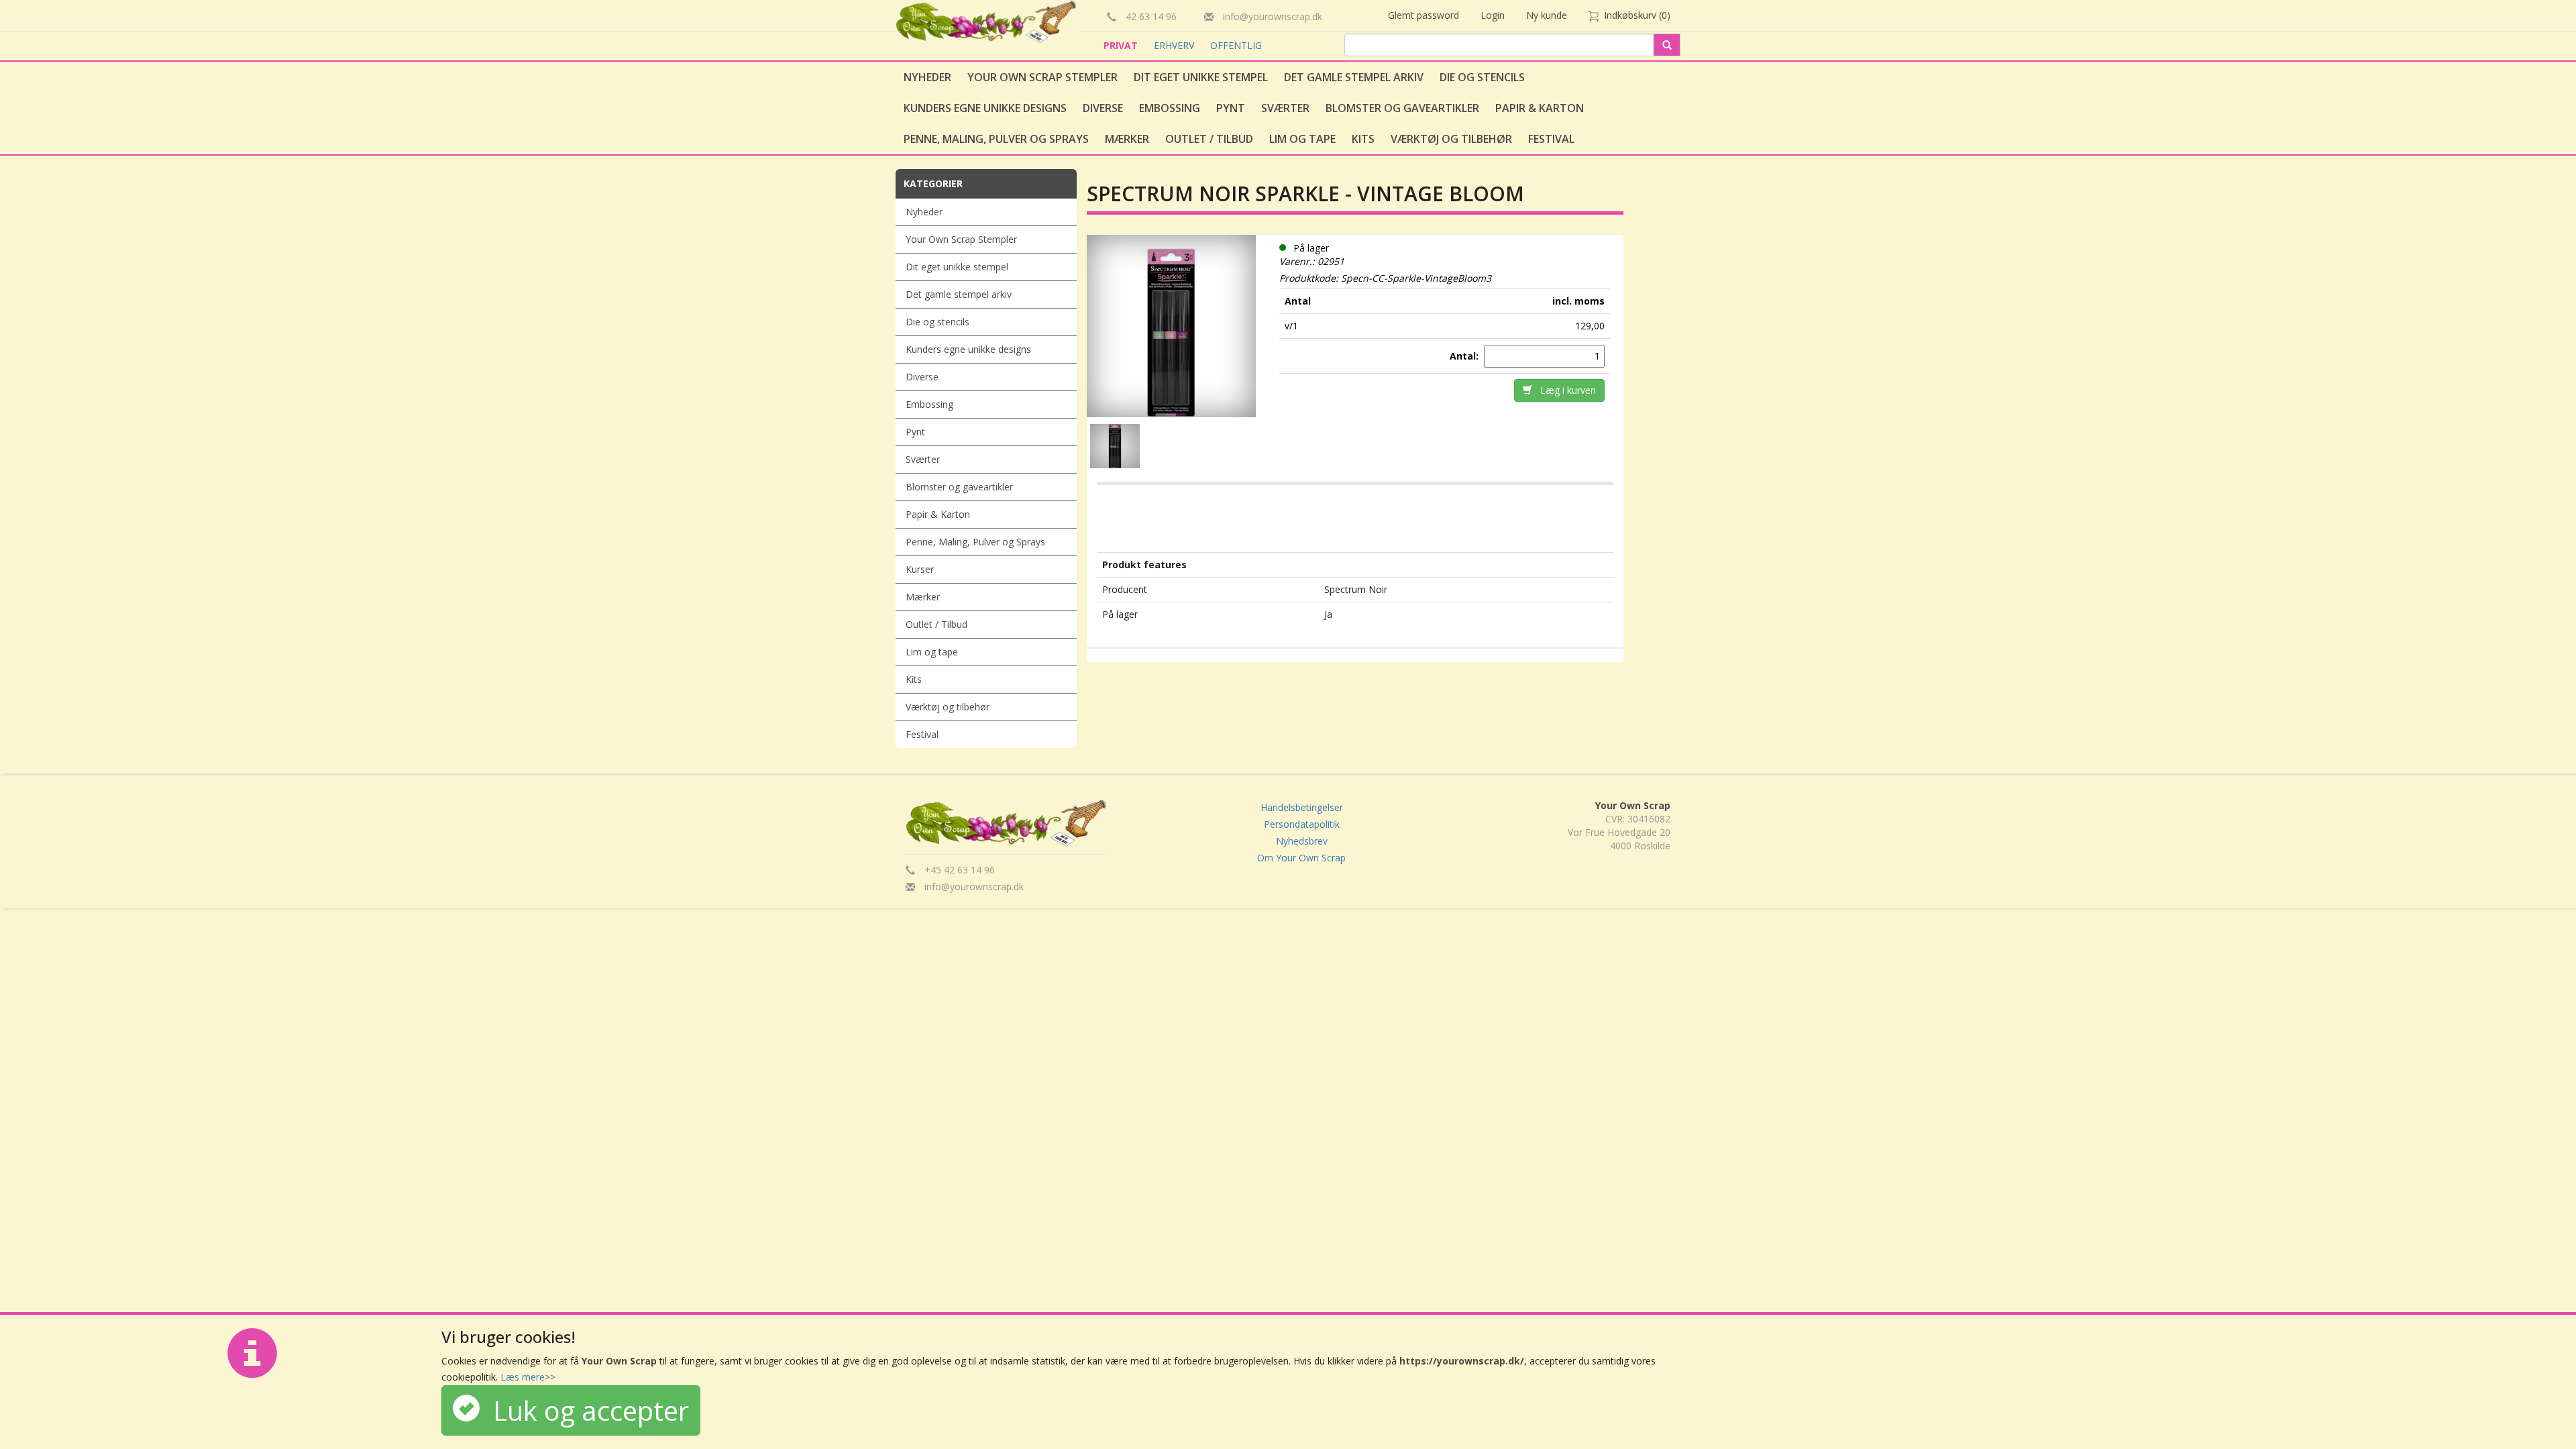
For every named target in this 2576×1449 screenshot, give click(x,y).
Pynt (1231, 108)
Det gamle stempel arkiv (1354, 77)
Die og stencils (1482, 77)
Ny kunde (1547, 15)
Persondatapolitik (1302, 824)
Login (1493, 15)
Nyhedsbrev (1302, 841)
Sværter (1285, 108)
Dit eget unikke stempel (1201, 77)
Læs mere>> (528, 1377)
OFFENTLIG (1236, 45)
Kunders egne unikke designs (985, 108)
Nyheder (927, 77)
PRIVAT (1122, 45)
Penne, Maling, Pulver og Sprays (996, 139)
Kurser (920, 569)
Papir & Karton (1540, 108)
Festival (1551, 139)
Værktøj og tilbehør (1451, 139)
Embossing (1170, 108)
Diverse (1103, 108)
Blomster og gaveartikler (1402, 108)
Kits (1363, 139)
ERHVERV (1175, 45)
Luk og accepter (584, 1410)
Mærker (1127, 139)
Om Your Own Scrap (1301, 858)
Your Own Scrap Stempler (1042, 77)
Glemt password (1424, 15)
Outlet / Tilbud (1209, 139)
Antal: (1465, 356)
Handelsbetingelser (1302, 807)
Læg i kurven (1564, 390)
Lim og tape (1302, 139)
